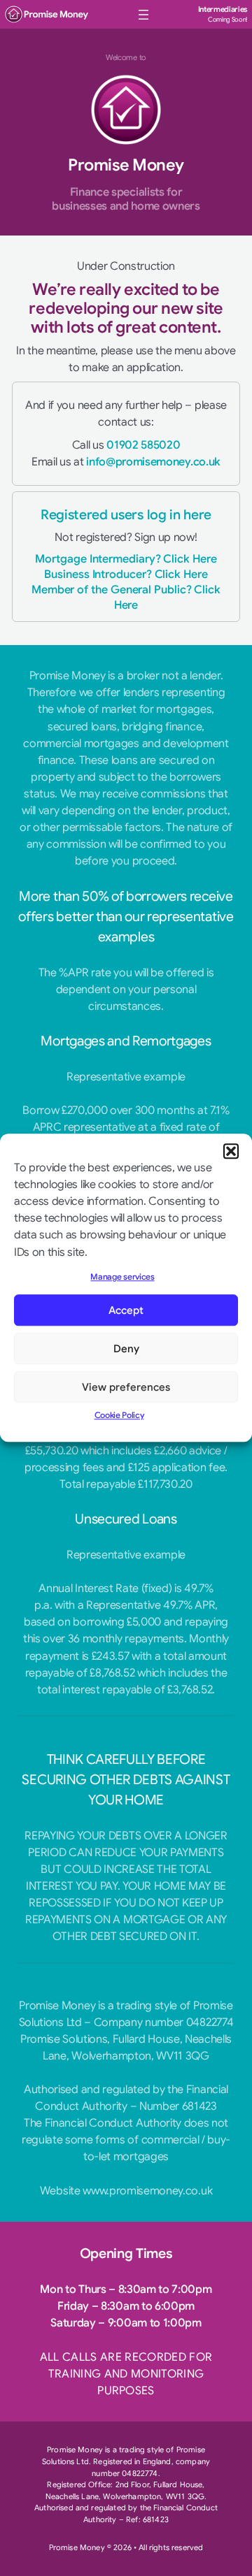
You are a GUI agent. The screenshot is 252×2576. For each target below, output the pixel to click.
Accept (126, 1310)
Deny (126, 1349)
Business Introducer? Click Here (126, 574)
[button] (231, 1151)
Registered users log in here (126, 515)
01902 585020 (143, 445)
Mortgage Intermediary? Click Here (126, 559)
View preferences (126, 1387)
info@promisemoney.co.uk (153, 462)
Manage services (122, 1277)
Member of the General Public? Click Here (126, 597)
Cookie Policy (119, 1416)
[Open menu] (143, 15)
